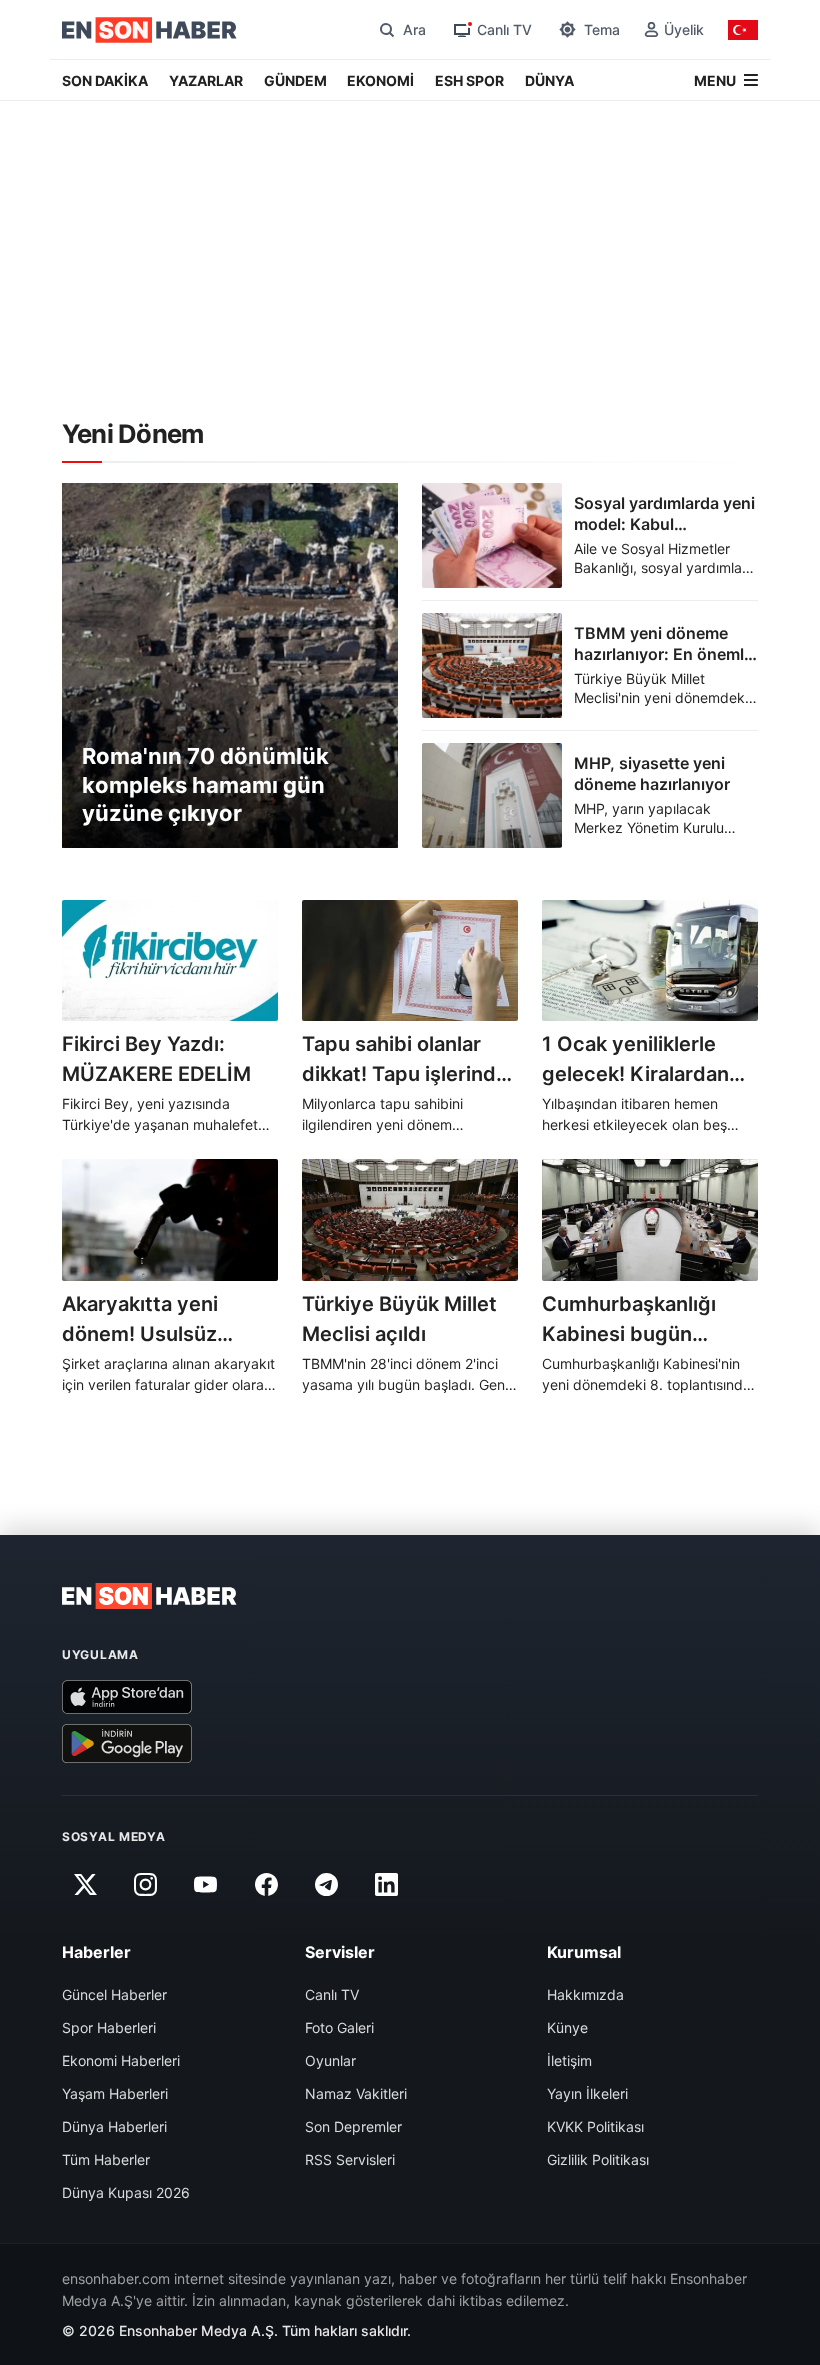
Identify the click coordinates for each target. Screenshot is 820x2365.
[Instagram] (145, 1885)
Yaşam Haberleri (115, 2093)
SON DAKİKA (105, 80)
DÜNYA (549, 80)
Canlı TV (332, 1994)
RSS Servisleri (350, 2159)
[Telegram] (327, 1885)
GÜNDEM (295, 80)
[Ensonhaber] (149, 30)
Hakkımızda (585, 1994)
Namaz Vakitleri (356, 2093)
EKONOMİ (380, 80)
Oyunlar (330, 2060)
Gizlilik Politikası (598, 2159)
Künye (567, 2027)
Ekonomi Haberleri (121, 2060)
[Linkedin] (387, 1885)
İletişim (569, 2060)
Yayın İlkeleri (587, 2093)
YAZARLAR (206, 80)
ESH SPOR (469, 80)
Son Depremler (353, 2126)
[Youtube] (206, 1885)
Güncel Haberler (114, 1994)
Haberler (96, 1952)
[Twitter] (85, 1885)
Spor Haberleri (109, 2027)
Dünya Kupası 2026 (126, 2192)
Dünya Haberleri (114, 2126)
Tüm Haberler (106, 2159)
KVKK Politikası (595, 2126)
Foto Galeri (339, 2027)
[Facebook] (266, 1885)
